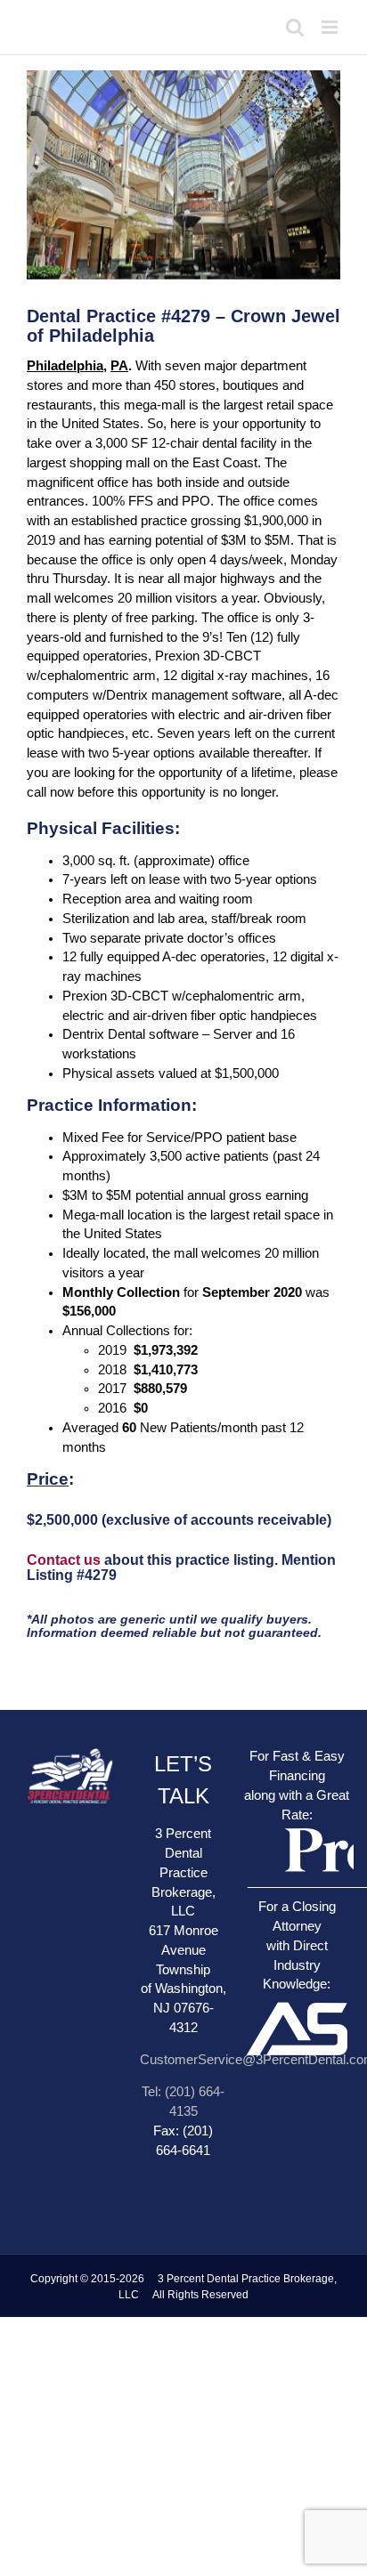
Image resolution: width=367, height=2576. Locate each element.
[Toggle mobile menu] (331, 27)
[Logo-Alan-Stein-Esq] (297, 1969)
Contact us (64, 1560)
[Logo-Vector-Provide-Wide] (297, 1826)
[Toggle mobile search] (295, 27)
